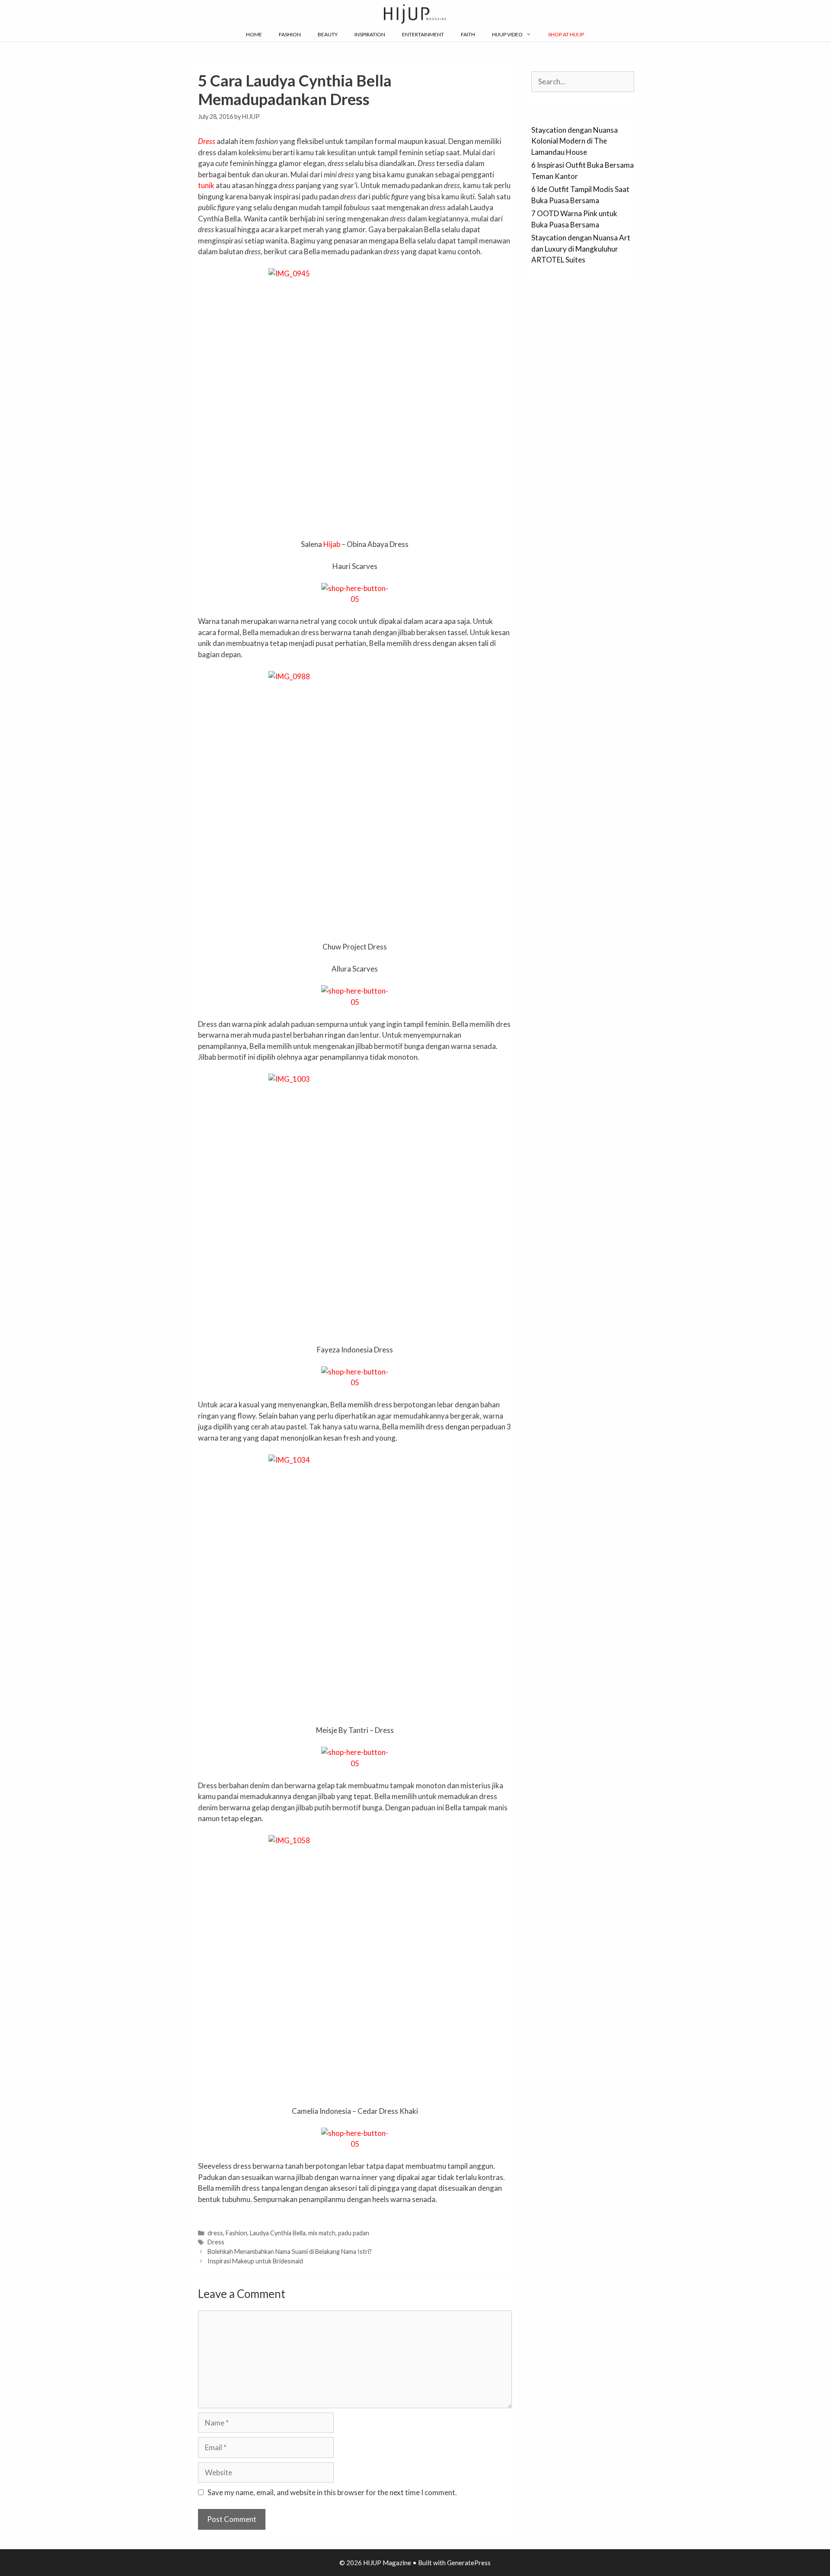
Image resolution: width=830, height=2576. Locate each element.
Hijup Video (507, 34)
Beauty (328, 34)
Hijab (332, 544)
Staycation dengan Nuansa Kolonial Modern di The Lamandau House (575, 141)
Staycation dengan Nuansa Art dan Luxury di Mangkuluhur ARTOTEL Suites (581, 249)
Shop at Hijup (566, 34)
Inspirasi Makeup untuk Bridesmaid (255, 2261)
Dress (207, 141)
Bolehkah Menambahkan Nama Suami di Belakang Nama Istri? (290, 2252)
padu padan (354, 2233)
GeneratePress (469, 2563)
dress (215, 2233)
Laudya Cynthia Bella (278, 2233)
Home (254, 34)
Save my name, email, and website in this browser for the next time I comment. (332, 2492)
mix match (322, 2233)
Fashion (290, 34)
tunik (206, 185)
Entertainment (423, 34)
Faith (468, 34)
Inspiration (370, 34)
